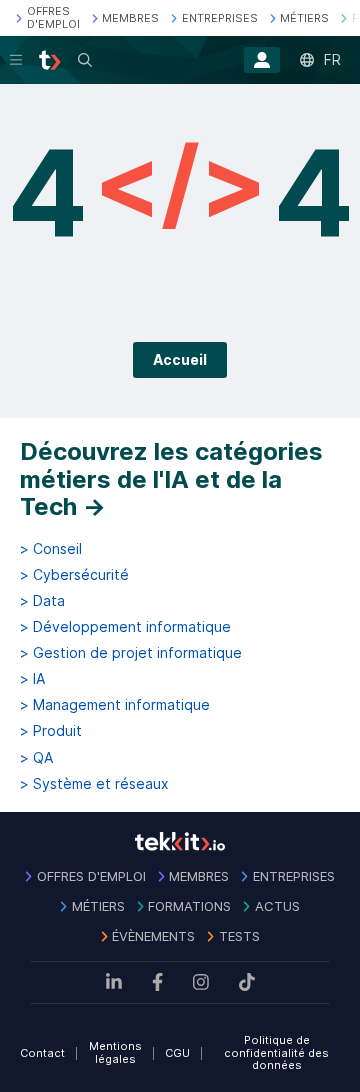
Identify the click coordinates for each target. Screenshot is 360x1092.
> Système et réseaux (94, 784)
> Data (42, 601)
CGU (177, 1053)
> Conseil (51, 549)
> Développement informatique (125, 627)
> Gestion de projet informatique (131, 653)
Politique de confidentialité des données (276, 1052)
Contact (42, 1053)
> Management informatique (115, 705)
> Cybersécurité (74, 575)
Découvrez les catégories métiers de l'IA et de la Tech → (171, 479)
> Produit (51, 731)
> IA (32, 679)
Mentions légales (115, 1052)
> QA (36, 758)
